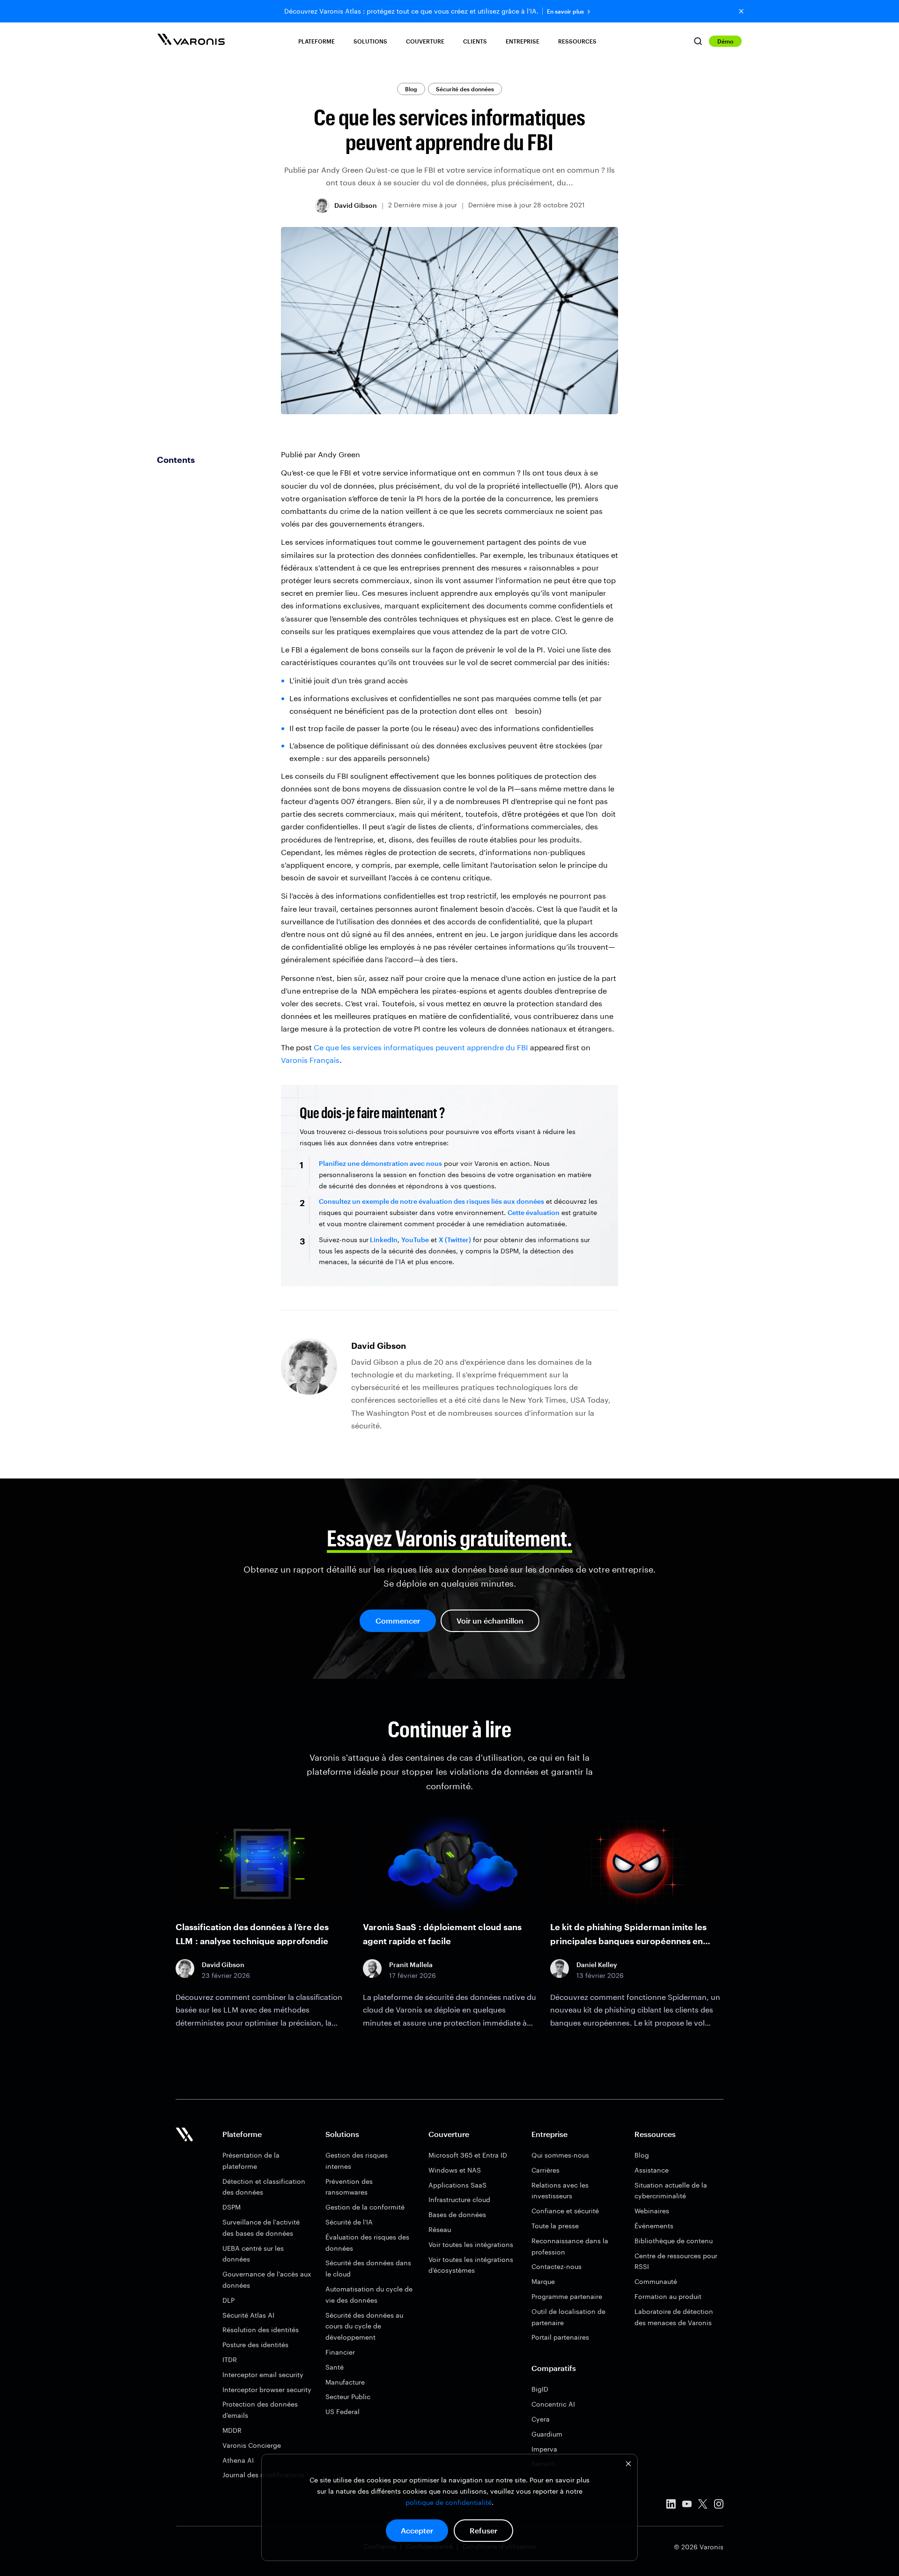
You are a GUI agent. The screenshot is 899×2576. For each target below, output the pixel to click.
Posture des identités (255, 2345)
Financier (340, 2352)
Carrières (545, 2170)
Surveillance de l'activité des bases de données (261, 2228)
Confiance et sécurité (565, 2211)
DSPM (232, 2207)
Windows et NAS (455, 2170)
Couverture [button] (425, 41)
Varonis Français (310, 1060)
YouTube (415, 1240)
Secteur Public (348, 2397)
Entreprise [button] (523, 41)
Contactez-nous (556, 2266)
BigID (540, 2389)
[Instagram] (719, 2506)
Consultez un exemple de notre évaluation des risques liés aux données (431, 1201)
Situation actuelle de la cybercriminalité (671, 2191)
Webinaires (652, 2211)
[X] (703, 2506)
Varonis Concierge (252, 2445)
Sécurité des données (465, 89)
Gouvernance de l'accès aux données (267, 2280)
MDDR (232, 2430)
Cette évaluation (534, 1212)
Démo (725, 41)
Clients (475, 41)
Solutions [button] (370, 41)
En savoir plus (565, 11)
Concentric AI (553, 2404)
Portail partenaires (560, 2337)
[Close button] (741, 11)
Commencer (398, 1621)
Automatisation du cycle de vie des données (369, 2294)
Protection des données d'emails (260, 2410)
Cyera (541, 2419)
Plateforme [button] (317, 41)
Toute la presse (555, 2226)
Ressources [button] (577, 41)
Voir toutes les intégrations (471, 2244)
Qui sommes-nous (560, 2155)
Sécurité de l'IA (349, 2222)
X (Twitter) (455, 1240)
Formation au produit (668, 2296)
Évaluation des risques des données (367, 2243)
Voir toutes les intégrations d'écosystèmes (471, 2265)
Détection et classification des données (264, 2187)
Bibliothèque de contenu (674, 2241)
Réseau (440, 2229)
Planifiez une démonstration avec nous (380, 1163)
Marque (543, 2281)
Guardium (547, 2434)
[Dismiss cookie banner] (628, 2465)
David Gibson (356, 205)
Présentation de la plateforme (251, 2161)
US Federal (343, 2411)
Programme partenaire (567, 2296)
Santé (335, 2367)
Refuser (483, 2530)
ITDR (230, 2360)
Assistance (652, 2170)
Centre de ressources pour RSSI (676, 2261)
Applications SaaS (457, 2185)
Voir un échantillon (490, 1621)
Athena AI (238, 2460)
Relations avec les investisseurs (560, 2191)
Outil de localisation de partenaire (568, 2317)
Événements (654, 2226)
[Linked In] (671, 2506)
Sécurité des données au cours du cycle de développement (364, 2326)
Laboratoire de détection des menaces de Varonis (674, 2317)
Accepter (417, 2530)
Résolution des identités (261, 2330)
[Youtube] (687, 2506)
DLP (228, 2300)
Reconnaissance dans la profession (570, 2246)
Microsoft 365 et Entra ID (468, 2155)
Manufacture (345, 2382)
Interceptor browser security (267, 2389)
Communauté (656, 2281)
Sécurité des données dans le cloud (368, 2268)
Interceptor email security (263, 2375)
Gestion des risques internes (357, 2161)
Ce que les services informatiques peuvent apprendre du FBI (421, 1047)
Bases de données (457, 2214)
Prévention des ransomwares (349, 2187)
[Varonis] (191, 41)
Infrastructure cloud (459, 2199)
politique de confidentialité (449, 2502)
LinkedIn (383, 1240)
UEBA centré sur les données (253, 2254)
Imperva (544, 2449)
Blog (411, 89)
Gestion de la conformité (365, 2207)
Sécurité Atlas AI (248, 2315)
